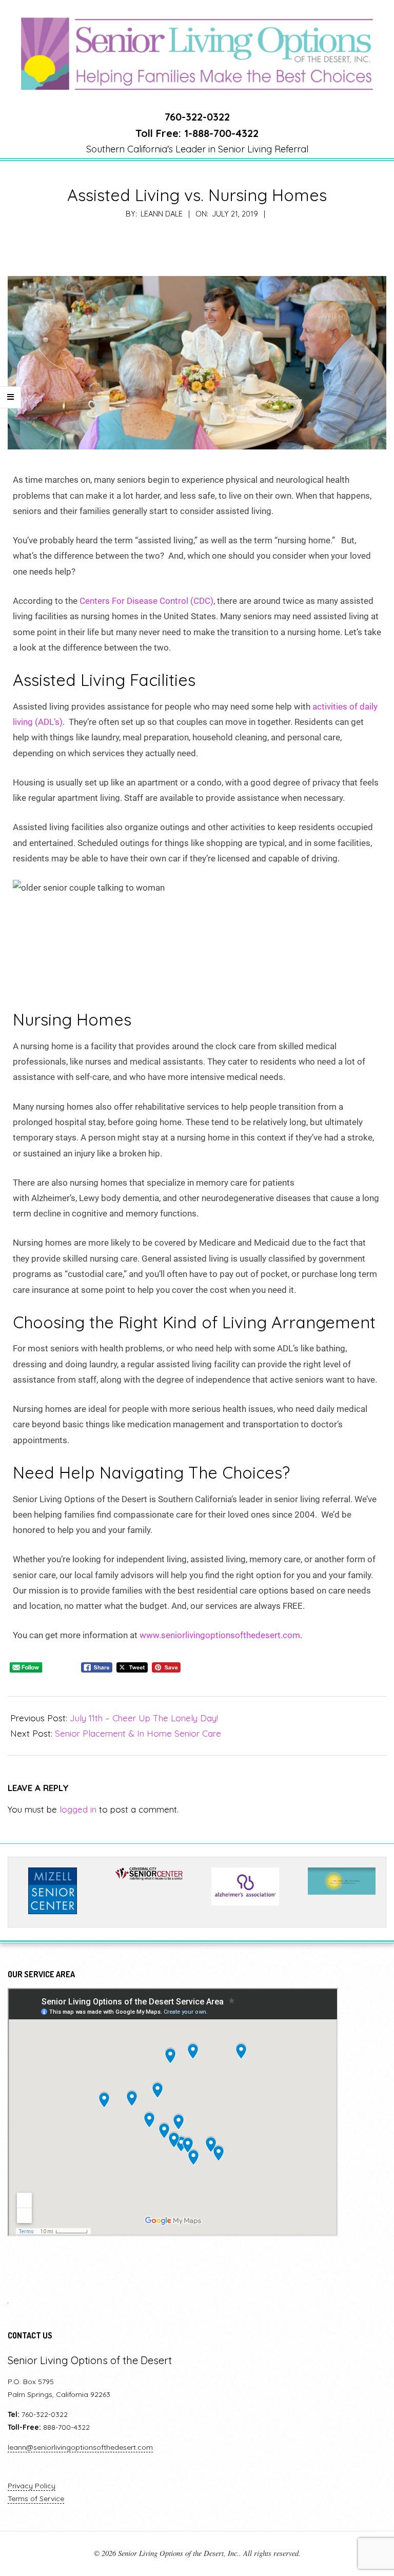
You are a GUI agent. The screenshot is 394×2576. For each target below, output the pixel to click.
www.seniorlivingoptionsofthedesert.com (220, 1635)
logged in (78, 1809)
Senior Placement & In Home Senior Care (138, 1733)
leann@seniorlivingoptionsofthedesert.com (80, 2447)
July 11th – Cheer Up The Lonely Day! (144, 1718)
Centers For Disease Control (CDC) (146, 601)
